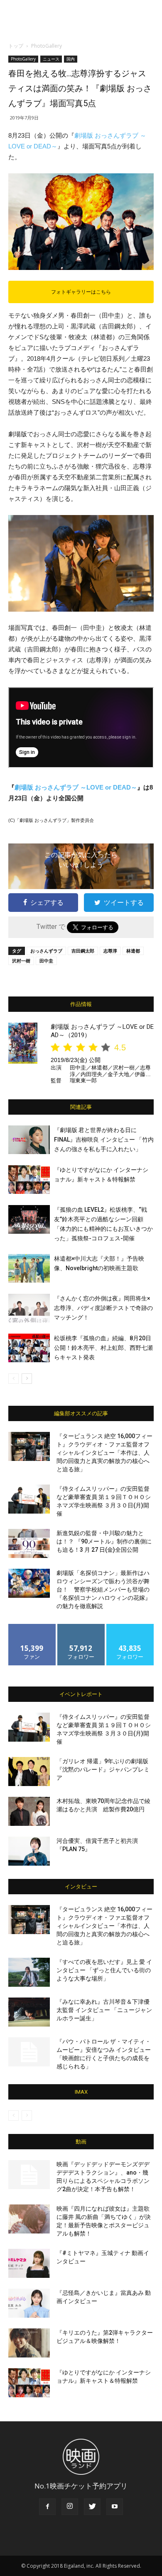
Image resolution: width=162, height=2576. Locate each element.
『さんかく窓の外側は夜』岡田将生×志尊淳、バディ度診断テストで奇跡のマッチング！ (103, 1308)
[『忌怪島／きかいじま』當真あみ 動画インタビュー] (29, 2303)
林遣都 (133, 951)
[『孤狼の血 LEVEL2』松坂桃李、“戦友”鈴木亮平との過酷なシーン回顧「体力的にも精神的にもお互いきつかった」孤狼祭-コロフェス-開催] (29, 1219)
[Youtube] (115, 2507)
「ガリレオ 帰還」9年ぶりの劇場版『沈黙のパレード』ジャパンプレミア (103, 1769)
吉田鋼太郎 (83, 951)
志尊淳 (110, 951)
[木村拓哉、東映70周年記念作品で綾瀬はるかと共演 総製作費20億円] (29, 1811)
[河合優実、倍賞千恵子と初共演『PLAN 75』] (29, 1851)
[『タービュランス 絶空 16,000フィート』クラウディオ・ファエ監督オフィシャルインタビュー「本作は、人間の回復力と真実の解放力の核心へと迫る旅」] (29, 1446)
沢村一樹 (21, 961)
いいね (32, 1627)
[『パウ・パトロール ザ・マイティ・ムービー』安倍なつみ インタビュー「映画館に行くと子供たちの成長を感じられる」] (29, 2052)
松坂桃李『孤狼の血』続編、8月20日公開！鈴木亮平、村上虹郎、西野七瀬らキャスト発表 (103, 1348)
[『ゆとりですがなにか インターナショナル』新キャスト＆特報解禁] (29, 1180)
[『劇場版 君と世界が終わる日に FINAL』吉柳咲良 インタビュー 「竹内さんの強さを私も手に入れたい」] (29, 1140)
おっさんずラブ (46, 951)
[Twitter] (92, 2507)
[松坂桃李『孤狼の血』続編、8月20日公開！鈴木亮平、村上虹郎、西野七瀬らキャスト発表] (29, 1348)
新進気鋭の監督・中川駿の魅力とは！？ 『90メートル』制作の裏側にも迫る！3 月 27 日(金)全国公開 (104, 1541)
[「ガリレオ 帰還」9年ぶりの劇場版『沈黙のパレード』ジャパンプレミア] (29, 1772)
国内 (71, 59)
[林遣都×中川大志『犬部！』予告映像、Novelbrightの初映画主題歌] (29, 1268)
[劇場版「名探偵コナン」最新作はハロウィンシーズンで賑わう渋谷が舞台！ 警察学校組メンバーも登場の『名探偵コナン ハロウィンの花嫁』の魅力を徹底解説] (29, 1583)
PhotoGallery (47, 46)
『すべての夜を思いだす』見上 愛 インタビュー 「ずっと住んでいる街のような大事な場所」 (104, 1970)
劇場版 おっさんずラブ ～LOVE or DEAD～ (76, 787)
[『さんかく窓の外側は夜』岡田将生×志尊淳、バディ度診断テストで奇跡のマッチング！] (29, 1308)
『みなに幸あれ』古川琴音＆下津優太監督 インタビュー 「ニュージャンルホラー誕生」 (104, 2010)
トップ (16, 46)
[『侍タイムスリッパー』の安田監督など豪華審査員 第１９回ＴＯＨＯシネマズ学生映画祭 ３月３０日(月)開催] (29, 1499)
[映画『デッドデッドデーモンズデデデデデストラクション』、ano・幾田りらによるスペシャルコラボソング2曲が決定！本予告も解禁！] (29, 2175)
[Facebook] (47, 2507)
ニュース (51, 59)
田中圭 (46, 961)
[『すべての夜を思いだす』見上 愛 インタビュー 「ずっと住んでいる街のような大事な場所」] (29, 1972)
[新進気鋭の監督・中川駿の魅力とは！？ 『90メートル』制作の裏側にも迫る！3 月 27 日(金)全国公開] (29, 1543)
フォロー (81, 1627)
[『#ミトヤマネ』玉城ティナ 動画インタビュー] (29, 2263)
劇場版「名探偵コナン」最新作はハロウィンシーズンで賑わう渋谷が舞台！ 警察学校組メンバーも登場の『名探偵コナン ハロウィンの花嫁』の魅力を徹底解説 (104, 1589)
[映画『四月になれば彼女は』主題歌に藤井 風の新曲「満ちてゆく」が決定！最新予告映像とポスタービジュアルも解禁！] (29, 2219)
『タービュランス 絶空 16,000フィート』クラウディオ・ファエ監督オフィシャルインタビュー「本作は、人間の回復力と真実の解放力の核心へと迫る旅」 (104, 1453)
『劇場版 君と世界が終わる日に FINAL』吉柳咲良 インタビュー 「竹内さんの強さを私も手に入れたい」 (104, 1140)
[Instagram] (70, 2507)
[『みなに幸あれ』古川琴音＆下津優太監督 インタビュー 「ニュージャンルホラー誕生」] (29, 2012)
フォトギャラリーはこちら (81, 292)
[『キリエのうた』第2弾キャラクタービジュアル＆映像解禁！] (29, 2343)
